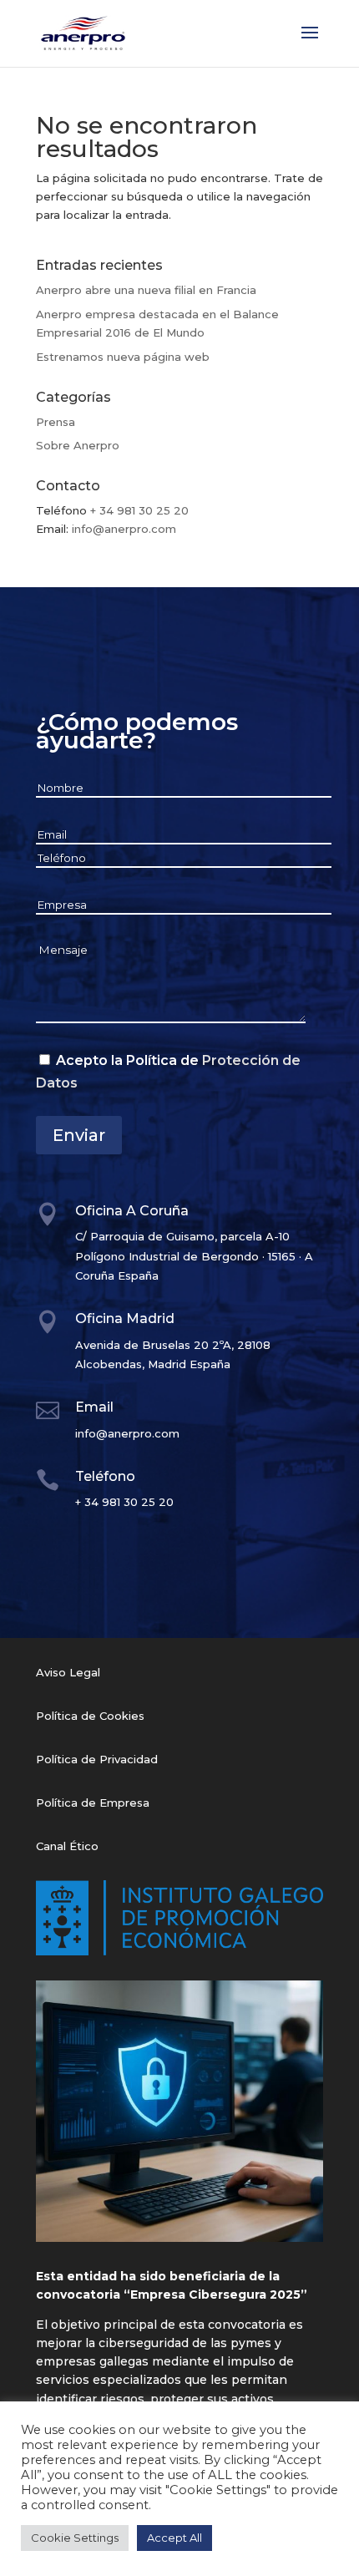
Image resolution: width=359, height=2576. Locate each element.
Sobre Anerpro (78, 445)
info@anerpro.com (124, 529)
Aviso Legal (68, 1672)
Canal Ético (67, 1846)
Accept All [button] (174, 2538)
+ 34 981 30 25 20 (139, 510)
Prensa (56, 422)
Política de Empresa (93, 1803)
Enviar (79, 1135)
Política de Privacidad (97, 1759)
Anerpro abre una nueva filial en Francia (146, 290)
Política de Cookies (90, 1716)
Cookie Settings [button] (75, 2538)
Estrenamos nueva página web (123, 357)
